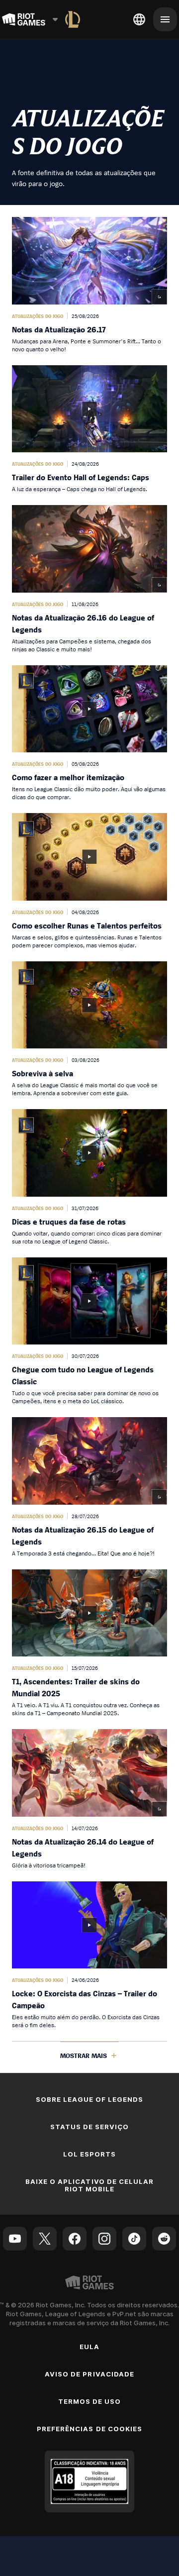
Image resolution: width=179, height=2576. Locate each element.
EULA (89, 2347)
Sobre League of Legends (90, 2099)
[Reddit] (164, 2239)
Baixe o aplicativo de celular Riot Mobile (89, 2185)
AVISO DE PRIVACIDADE (89, 2374)
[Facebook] (75, 2239)
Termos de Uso (90, 2401)
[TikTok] (134, 2239)
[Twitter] (45, 2239)
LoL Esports (89, 2154)
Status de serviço (90, 2127)
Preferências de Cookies (89, 2429)
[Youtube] (15, 2239)
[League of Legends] (73, 19)
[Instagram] (104, 2239)
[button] (89, 285)
